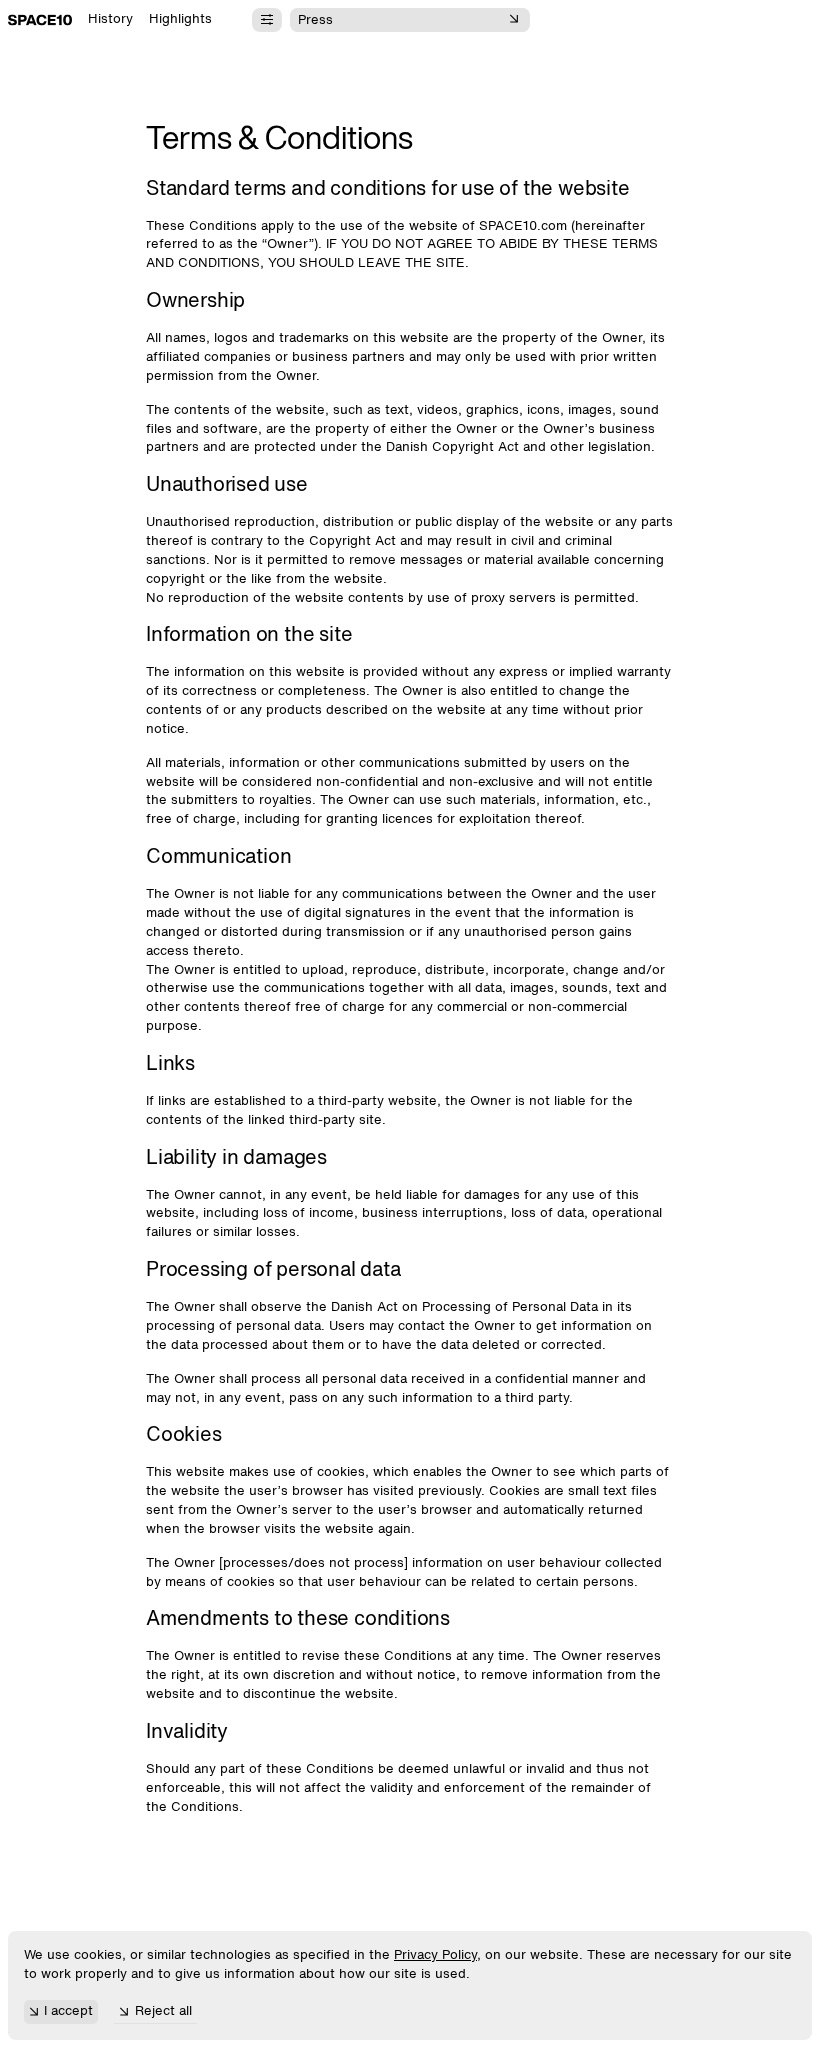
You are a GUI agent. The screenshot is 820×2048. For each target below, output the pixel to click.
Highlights (180, 19)
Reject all (163, 2011)
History (110, 19)
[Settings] (267, 20)
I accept (68, 2011)
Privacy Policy (435, 1955)
